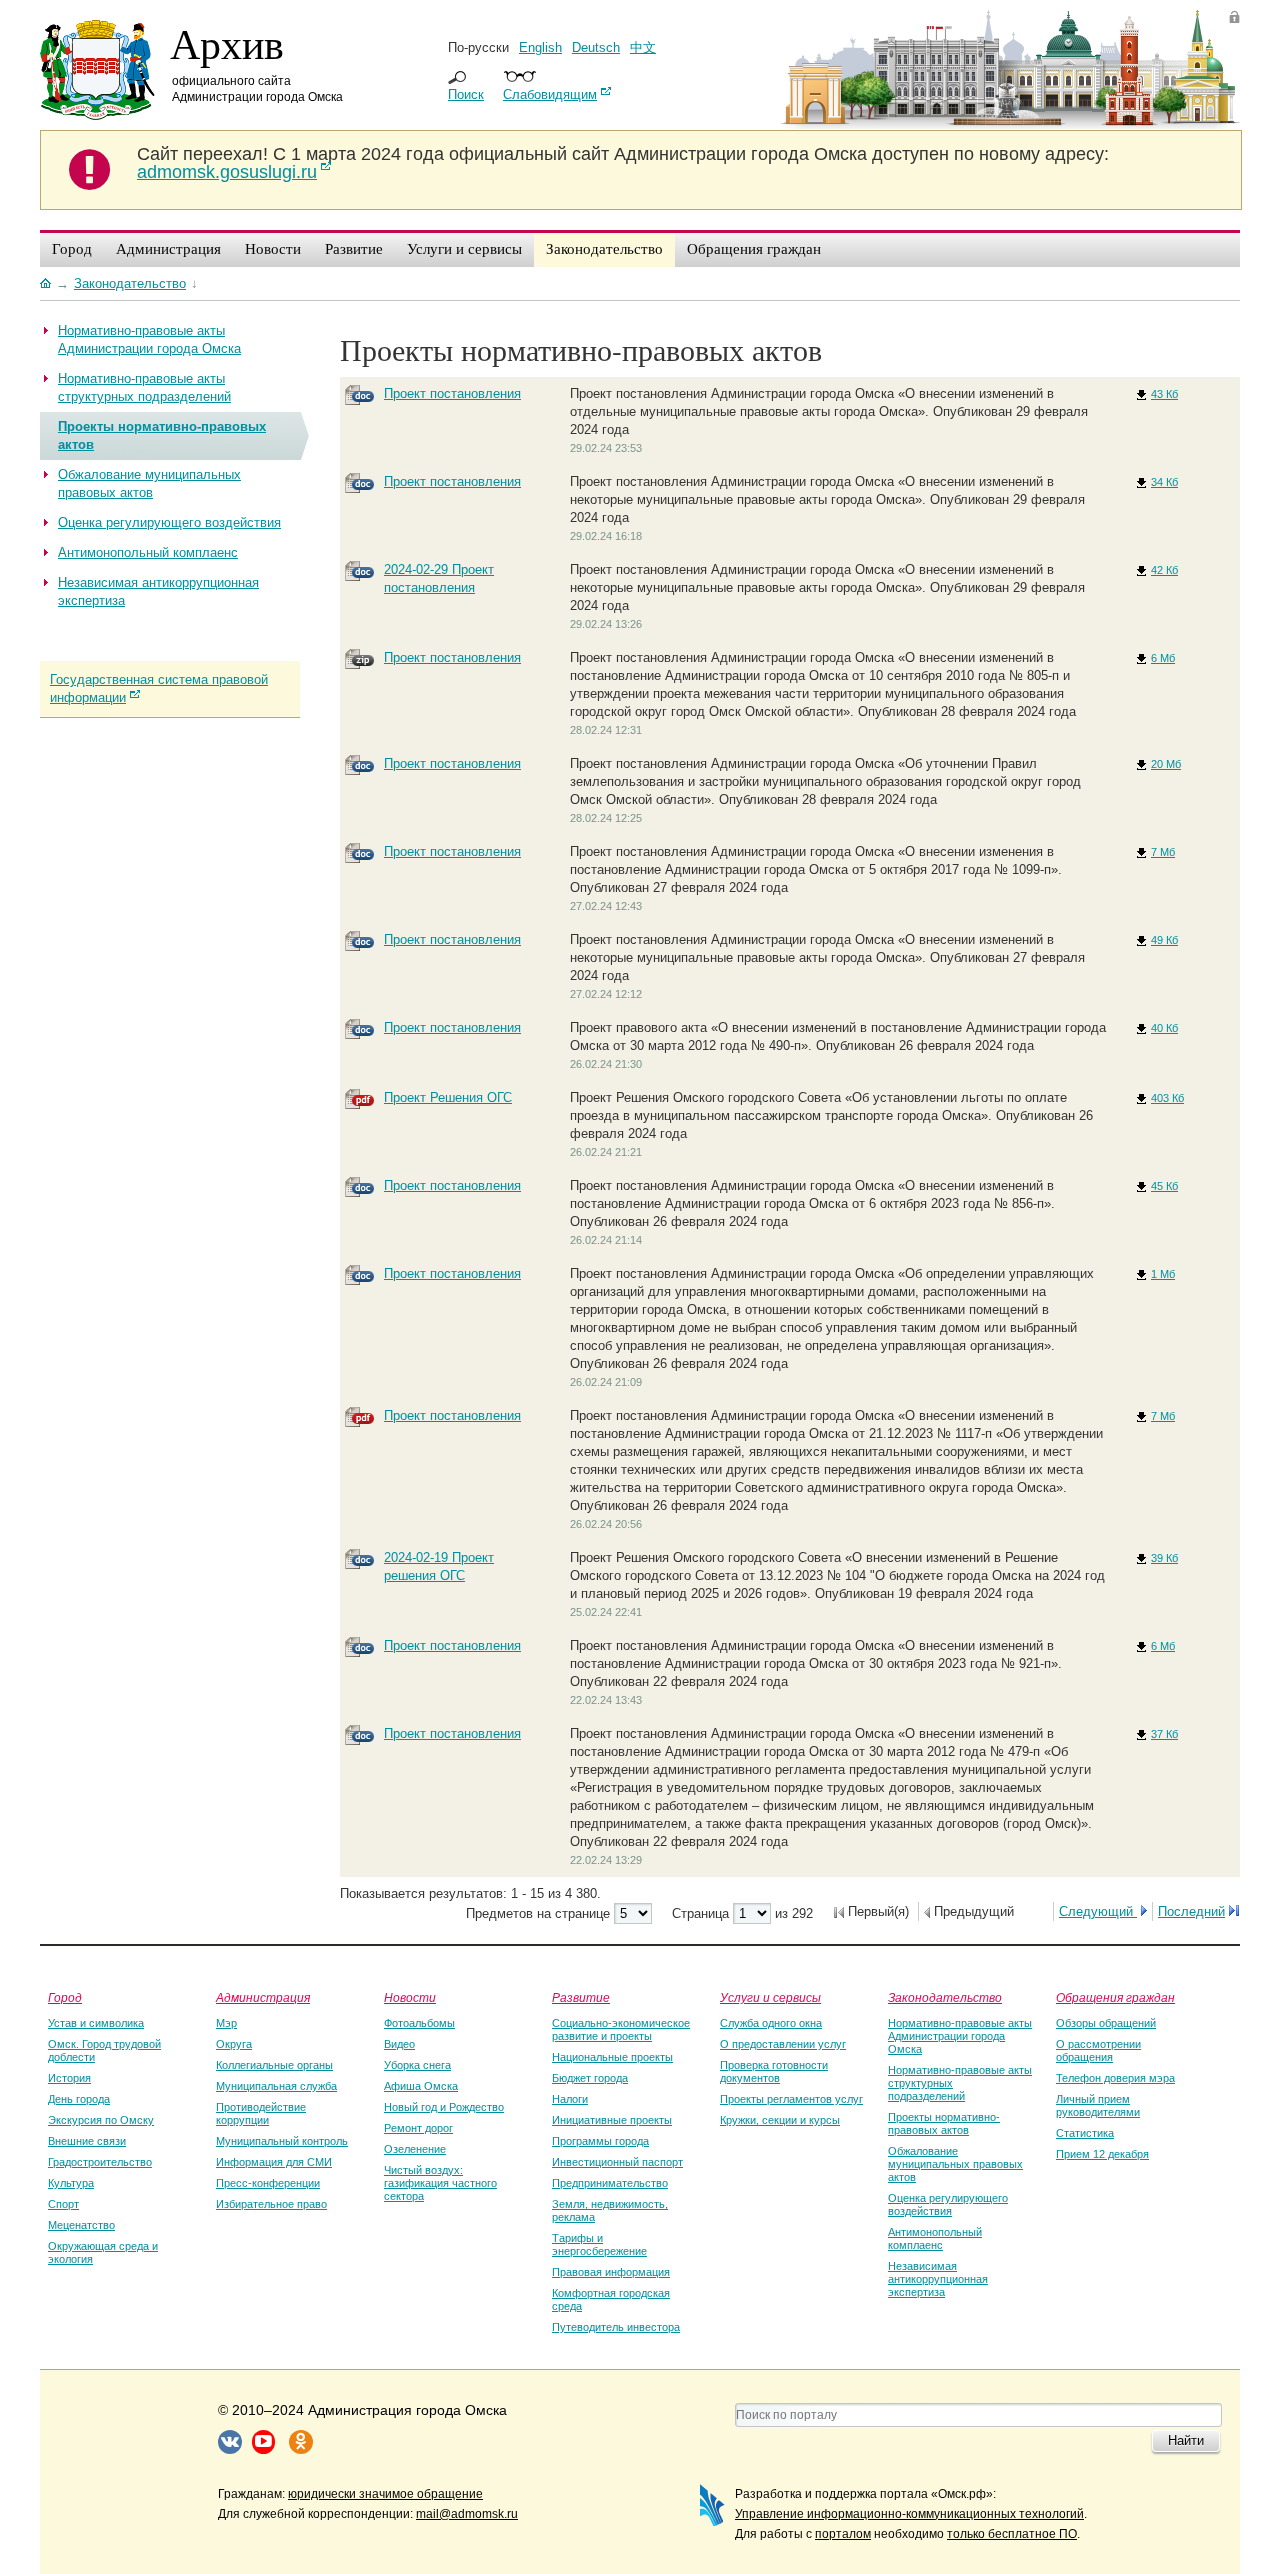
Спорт (63, 2204)
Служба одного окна (771, 2023)
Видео (399, 2044)
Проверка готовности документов (774, 2071)
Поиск (466, 94)
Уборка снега (417, 2065)
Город (65, 1997)
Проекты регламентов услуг (791, 2099)
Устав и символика (96, 2023)
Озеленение (415, 2149)
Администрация (263, 1997)
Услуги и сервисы (770, 1997)
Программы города (600, 2141)
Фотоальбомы (419, 2023)
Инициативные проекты (612, 2120)
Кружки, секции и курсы (780, 2120)
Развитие (581, 1997)
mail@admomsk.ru (467, 2514)
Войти (1234, 16)
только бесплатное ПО (1012, 2534)
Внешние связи (87, 2141)
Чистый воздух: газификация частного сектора (440, 2183)
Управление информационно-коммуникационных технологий (909, 2514)
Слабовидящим (550, 94)
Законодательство (945, 1997)
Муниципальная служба (276, 2086)
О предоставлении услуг (783, 2044)
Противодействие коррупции (261, 2113)
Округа (234, 2044)
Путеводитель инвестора (616, 2327)
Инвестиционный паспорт (617, 2162)
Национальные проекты (612, 2057)
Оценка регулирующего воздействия (948, 2204)
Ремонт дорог (418, 2128)
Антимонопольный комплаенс (935, 2238)
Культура (71, 2183)
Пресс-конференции (268, 2183)
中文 (643, 47)
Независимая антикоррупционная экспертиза (938, 2279)
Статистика (1085, 2133)
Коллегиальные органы (274, 2065)
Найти (1186, 2440)
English (540, 47)
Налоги (570, 2099)
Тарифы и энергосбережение (599, 2244)
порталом (843, 2534)
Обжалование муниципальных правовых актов (955, 2164)
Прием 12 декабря (1102, 2154)
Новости (410, 1997)
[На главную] (45, 283)
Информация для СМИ (274, 2162)
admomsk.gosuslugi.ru (227, 172)
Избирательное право (271, 2204)
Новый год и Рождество (444, 2107)
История (69, 2078)
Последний (1191, 1911)
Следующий (1098, 1911)
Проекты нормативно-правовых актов (944, 2123)
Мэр (226, 2023)
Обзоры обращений (1106, 2023)
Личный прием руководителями (1098, 2105)
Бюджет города (590, 2078)
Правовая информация (611, 2272)
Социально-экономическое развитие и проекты (621, 2029)
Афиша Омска (421, 2086)
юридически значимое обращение (385, 2494)
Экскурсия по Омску (101, 2120)
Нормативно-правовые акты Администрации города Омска (960, 2036)
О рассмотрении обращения (1098, 2050)
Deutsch (596, 47)
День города (79, 2099)
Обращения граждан (1115, 1997)
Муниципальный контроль (282, 2141)
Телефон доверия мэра (1115, 2078)
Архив (227, 43)
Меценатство (81, 2225)
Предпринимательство (610, 2183)
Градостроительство (100, 2162)
